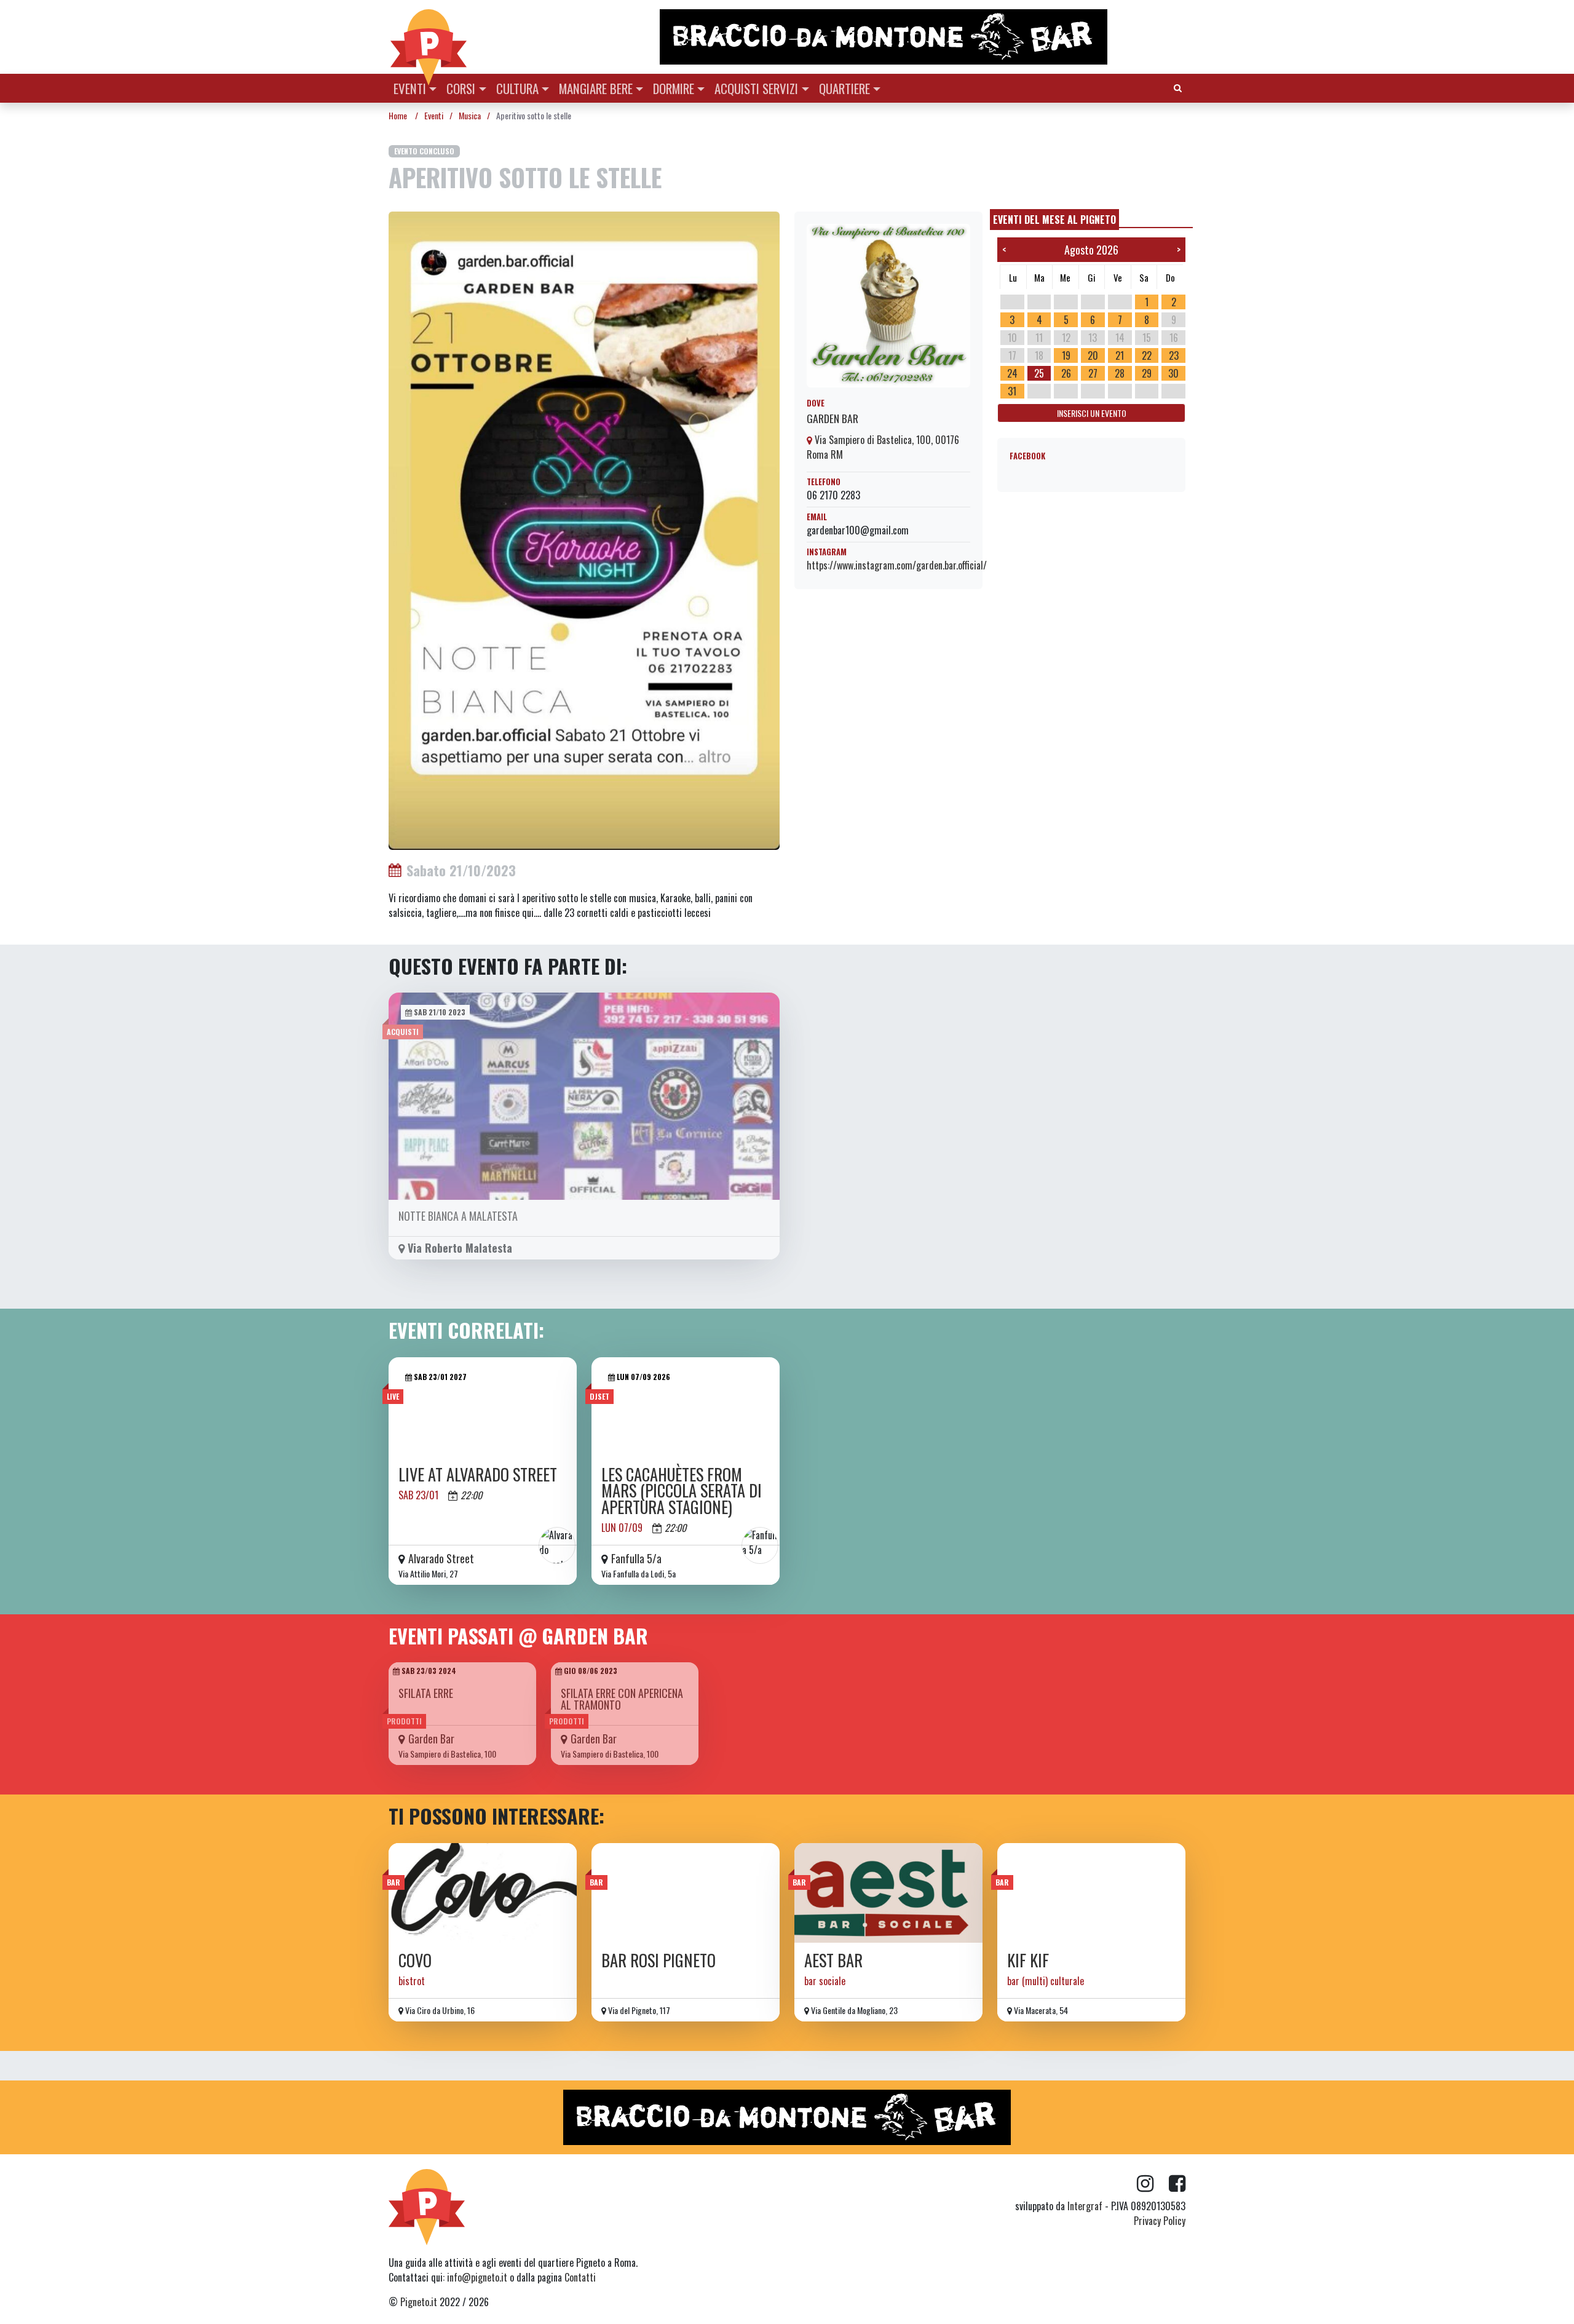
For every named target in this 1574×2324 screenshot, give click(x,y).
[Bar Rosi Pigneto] (686, 1893)
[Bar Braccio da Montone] (922, 37)
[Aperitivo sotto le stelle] (584, 529)
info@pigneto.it (477, 2277)
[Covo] (483, 1893)
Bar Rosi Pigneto (658, 1960)
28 (1120, 373)
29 (1147, 373)
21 (1120, 355)
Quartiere (844, 88)
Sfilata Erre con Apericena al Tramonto (622, 1699)
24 (1012, 373)
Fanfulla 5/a (636, 1558)
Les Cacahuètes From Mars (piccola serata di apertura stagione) (682, 1491)
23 (1174, 355)
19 (1066, 355)
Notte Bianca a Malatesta (458, 1216)
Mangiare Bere (596, 88)
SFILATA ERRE (426, 1693)
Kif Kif (1028, 1960)
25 (1039, 373)
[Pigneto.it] (429, 37)
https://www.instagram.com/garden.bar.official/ (897, 565)
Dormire (674, 88)
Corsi (461, 88)
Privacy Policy (1160, 2221)
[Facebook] (1177, 2184)
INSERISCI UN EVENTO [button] (1092, 413)
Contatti (580, 2277)
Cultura (517, 88)
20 (1093, 355)
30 (1173, 373)
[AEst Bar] (888, 1893)
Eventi (410, 88)
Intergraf (1085, 2206)
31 (1012, 391)
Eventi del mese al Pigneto (1054, 220)
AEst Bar (833, 1960)
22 (1147, 355)
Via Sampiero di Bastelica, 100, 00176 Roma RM (883, 447)
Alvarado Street (441, 1558)
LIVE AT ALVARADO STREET (478, 1474)
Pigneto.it (419, 2302)
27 (1093, 373)
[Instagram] (1153, 2184)
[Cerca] (1178, 87)
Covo (415, 1960)
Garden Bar (832, 418)
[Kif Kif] (1091, 1893)
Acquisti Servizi (756, 88)
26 (1066, 373)
